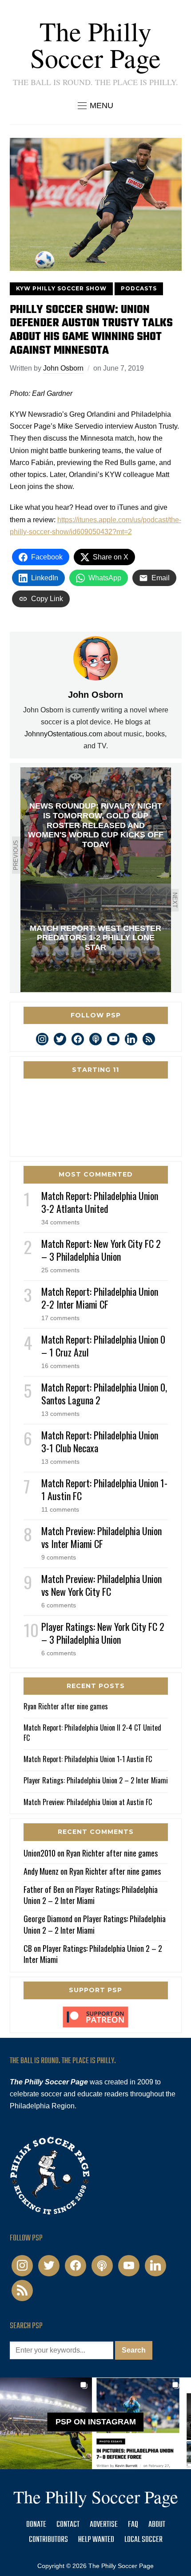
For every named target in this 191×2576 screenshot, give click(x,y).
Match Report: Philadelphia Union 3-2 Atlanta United (100, 1202)
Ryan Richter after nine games (66, 1706)
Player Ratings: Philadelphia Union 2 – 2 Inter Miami (96, 1780)
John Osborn (63, 368)
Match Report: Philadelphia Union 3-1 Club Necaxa (100, 1441)
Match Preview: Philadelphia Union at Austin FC (88, 1802)
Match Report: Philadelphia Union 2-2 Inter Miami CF (100, 1298)
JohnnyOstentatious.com (63, 734)
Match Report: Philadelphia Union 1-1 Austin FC (104, 1489)
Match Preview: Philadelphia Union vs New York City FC (101, 1585)
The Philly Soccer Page (95, 44)
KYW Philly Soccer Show (61, 288)
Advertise (104, 2525)
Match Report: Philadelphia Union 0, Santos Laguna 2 (104, 1394)
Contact (68, 2525)
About (157, 2525)
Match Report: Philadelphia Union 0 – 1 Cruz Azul (103, 1346)
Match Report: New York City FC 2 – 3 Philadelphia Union (101, 1250)
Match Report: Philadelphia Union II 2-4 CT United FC (92, 1732)
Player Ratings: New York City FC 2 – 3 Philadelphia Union (103, 1633)
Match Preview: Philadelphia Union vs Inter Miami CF (101, 1537)
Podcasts (139, 288)
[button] (95, 106)
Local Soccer (143, 2540)
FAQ (133, 2525)
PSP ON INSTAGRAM (96, 2422)
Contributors (48, 2540)
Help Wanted (96, 2540)
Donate (36, 2525)
